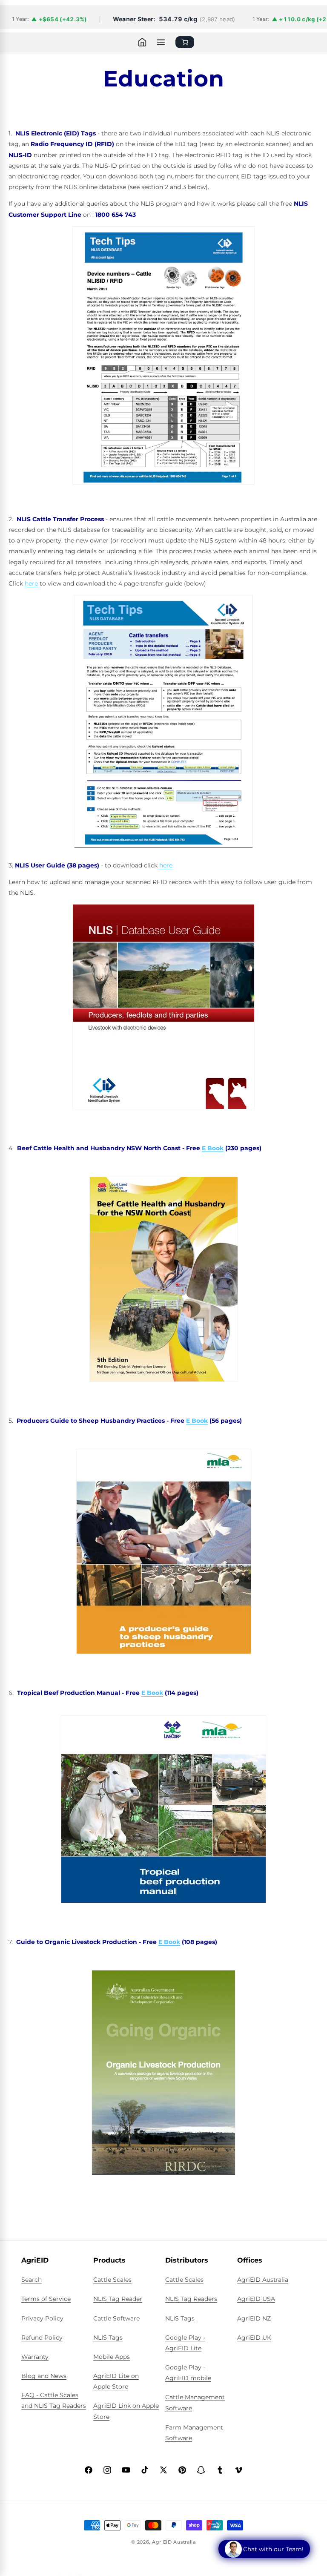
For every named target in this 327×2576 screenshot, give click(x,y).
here (31, 583)
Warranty (35, 2357)
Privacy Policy (42, 2318)
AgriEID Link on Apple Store (126, 2411)
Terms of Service (46, 2299)
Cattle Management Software (195, 2402)
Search (32, 2280)
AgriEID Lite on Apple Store (116, 2381)
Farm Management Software (194, 2433)
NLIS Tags (108, 2338)
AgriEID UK (254, 2338)
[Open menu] (161, 42)
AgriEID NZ (254, 2318)
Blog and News (44, 2376)
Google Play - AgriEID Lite (185, 2343)
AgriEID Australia (263, 2280)
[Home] (142, 42)
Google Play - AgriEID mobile (188, 2373)
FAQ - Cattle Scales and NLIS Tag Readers (54, 2400)
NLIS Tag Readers (191, 2299)
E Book (213, 1148)
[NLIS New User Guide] (163, 361)
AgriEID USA (256, 2299)
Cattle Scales (112, 2280)
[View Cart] (185, 42)
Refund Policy (42, 2338)
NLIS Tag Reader (118, 2299)
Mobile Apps (112, 2357)
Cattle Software (116, 2318)
